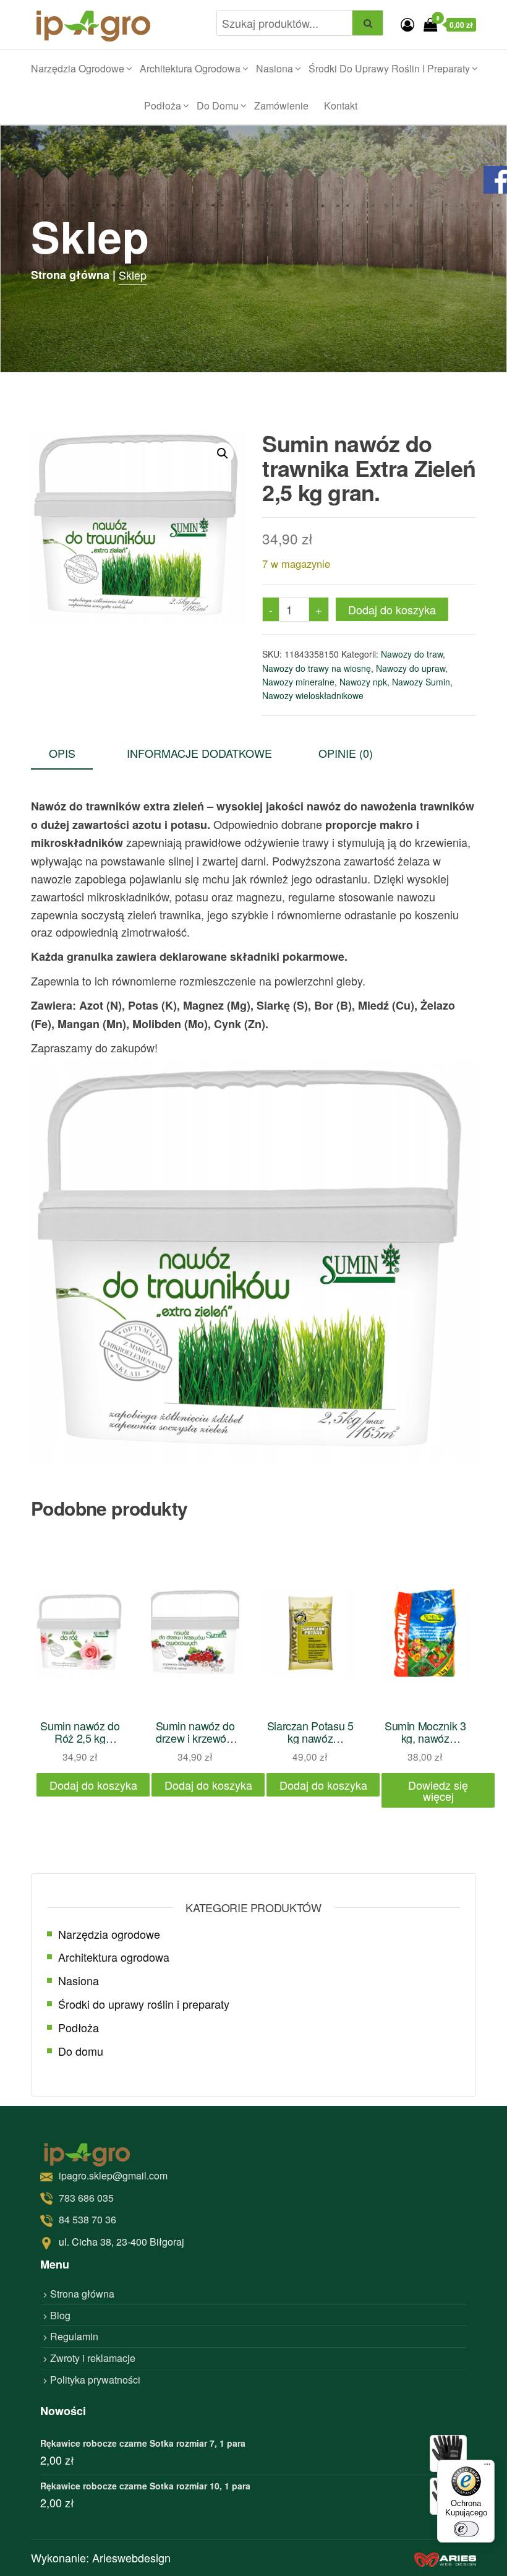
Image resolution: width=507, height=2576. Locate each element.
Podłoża (163, 105)
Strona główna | (73, 275)
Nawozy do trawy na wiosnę (317, 668)
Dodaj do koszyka (392, 609)
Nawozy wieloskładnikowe (313, 695)
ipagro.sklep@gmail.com (113, 2175)
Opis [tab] (62, 753)
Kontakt (341, 105)
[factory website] (445, 2558)
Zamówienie (281, 105)
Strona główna (82, 2294)
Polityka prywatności (95, 2380)
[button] (223, 453)
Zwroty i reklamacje (93, 2358)
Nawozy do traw (412, 654)
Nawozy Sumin (421, 682)
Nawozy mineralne (298, 682)
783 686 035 (86, 2198)
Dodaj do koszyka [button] (93, 1785)
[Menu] (487, 2467)
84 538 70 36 (87, 2220)
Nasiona (275, 68)
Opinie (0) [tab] (346, 753)
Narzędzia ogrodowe (78, 68)
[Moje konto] (407, 24)
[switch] (466, 2529)
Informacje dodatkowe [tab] (199, 753)
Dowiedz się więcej (438, 1790)
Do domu (218, 105)
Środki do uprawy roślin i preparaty (389, 68)
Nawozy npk (363, 682)
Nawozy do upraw (411, 668)
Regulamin (74, 2337)
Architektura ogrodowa (190, 68)
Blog (60, 2315)
